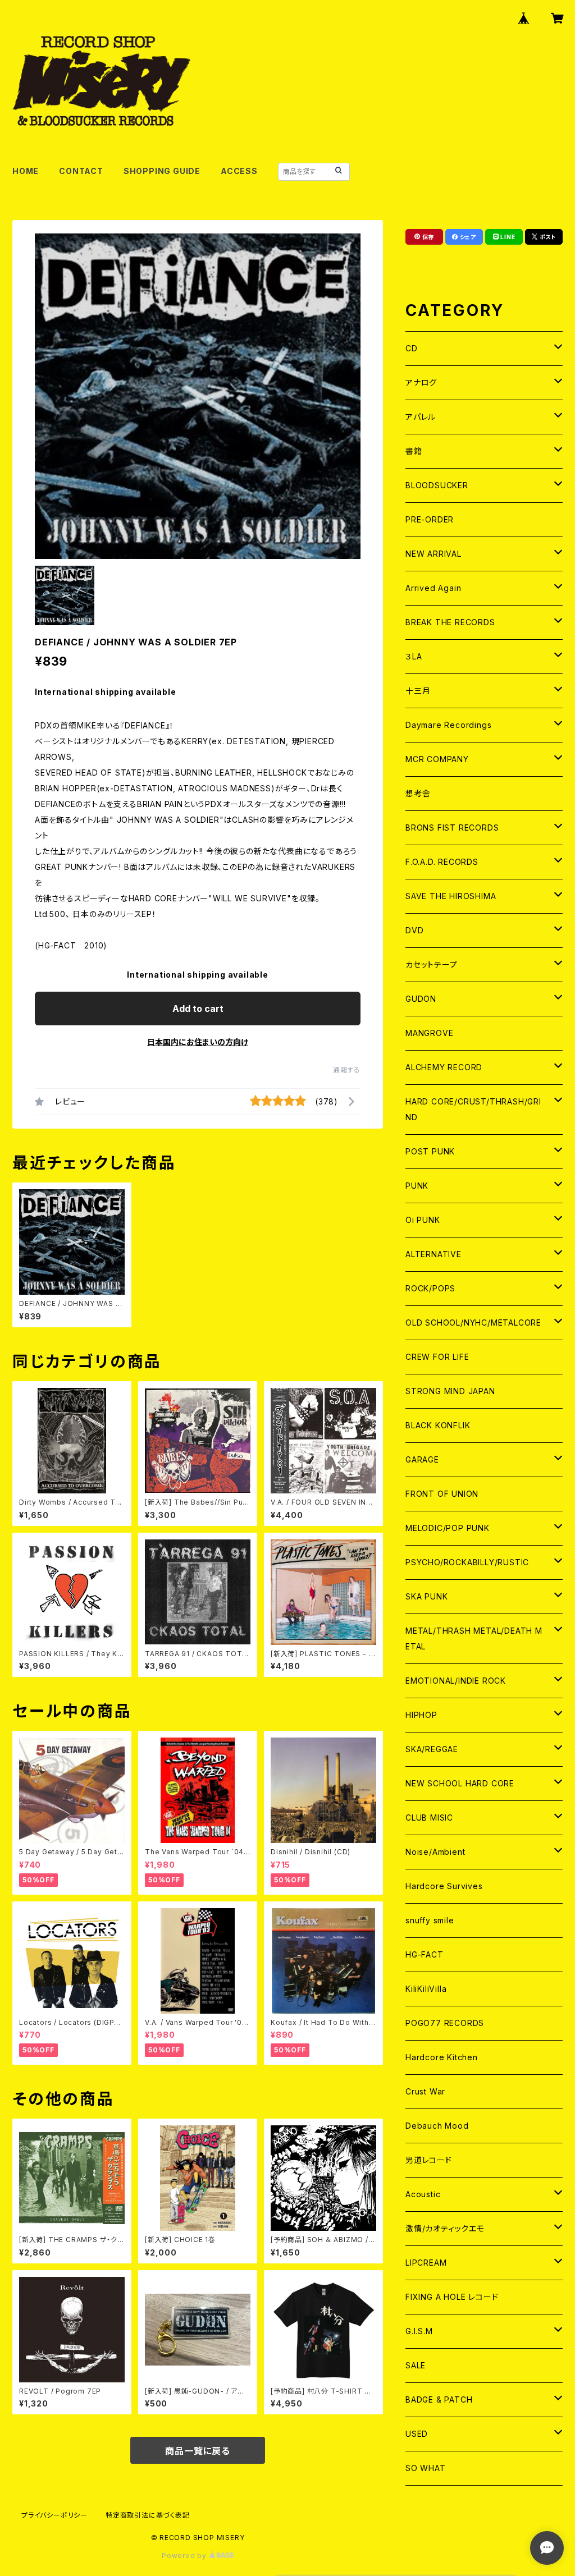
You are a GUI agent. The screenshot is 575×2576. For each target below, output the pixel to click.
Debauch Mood (437, 2126)
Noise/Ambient (435, 1852)
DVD (414, 930)
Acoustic (423, 2194)
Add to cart (198, 1009)
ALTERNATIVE (433, 1254)
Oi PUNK (423, 1220)
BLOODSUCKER (437, 485)
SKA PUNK (426, 1596)
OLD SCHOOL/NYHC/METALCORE (473, 1323)
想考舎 (418, 793)
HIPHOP (421, 1715)
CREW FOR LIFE (437, 1357)
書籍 (414, 451)
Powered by (185, 2556)
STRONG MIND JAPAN (450, 1391)
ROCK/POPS (430, 1288)
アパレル (421, 417)
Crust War (425, 2091)
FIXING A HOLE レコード (452, 2297)
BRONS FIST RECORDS (452, 828)
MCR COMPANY (437, 759)
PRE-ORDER (430, 519)
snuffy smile (430, 1920)
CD (412, 348)
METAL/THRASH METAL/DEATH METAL (474, 1638)
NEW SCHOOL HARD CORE (460, 1783)
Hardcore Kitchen (442, 2057)
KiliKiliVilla (426, 1989)
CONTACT (81, 171)
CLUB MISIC (429, 1818)
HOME (26, 171)
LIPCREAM (426, 2263)
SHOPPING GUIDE (162, 171)
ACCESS (239, 171)
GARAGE (422, 1459)
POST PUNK (430, 1151)
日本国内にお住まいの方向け (198, 1042)
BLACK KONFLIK (438, 1425)
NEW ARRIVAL (433, 554)
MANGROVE (429, 1033)
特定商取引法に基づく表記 (148, 2515)
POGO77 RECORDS (445, 2023)
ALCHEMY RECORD (444, 1067)
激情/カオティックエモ (445, 2228)
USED (417, 2434)
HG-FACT (425, 1954)
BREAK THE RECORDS (450, 622)
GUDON (421, 999)
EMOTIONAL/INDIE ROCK (456, 1681)
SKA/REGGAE (432, 1749)
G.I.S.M (419, 2331)
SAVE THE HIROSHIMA (451, 896)
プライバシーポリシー (54, 2515)
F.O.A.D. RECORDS (442, 862)
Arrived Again (433, 588)
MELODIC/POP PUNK (448, 1528)
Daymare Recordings (448, 725)
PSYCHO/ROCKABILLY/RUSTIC (467, 1562)
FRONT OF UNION (442, 1494)
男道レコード (429, 2160)
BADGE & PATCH (439, 2399)
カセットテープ (432, 964)
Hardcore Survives (444, 1886)
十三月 (418, 691)
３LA (414, 656)
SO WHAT (426, 2468)
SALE (416, 2365)
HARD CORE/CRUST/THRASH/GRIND (473, 1109)
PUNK (417, 1186)
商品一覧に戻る (198, 2451)
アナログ (421, 382)
